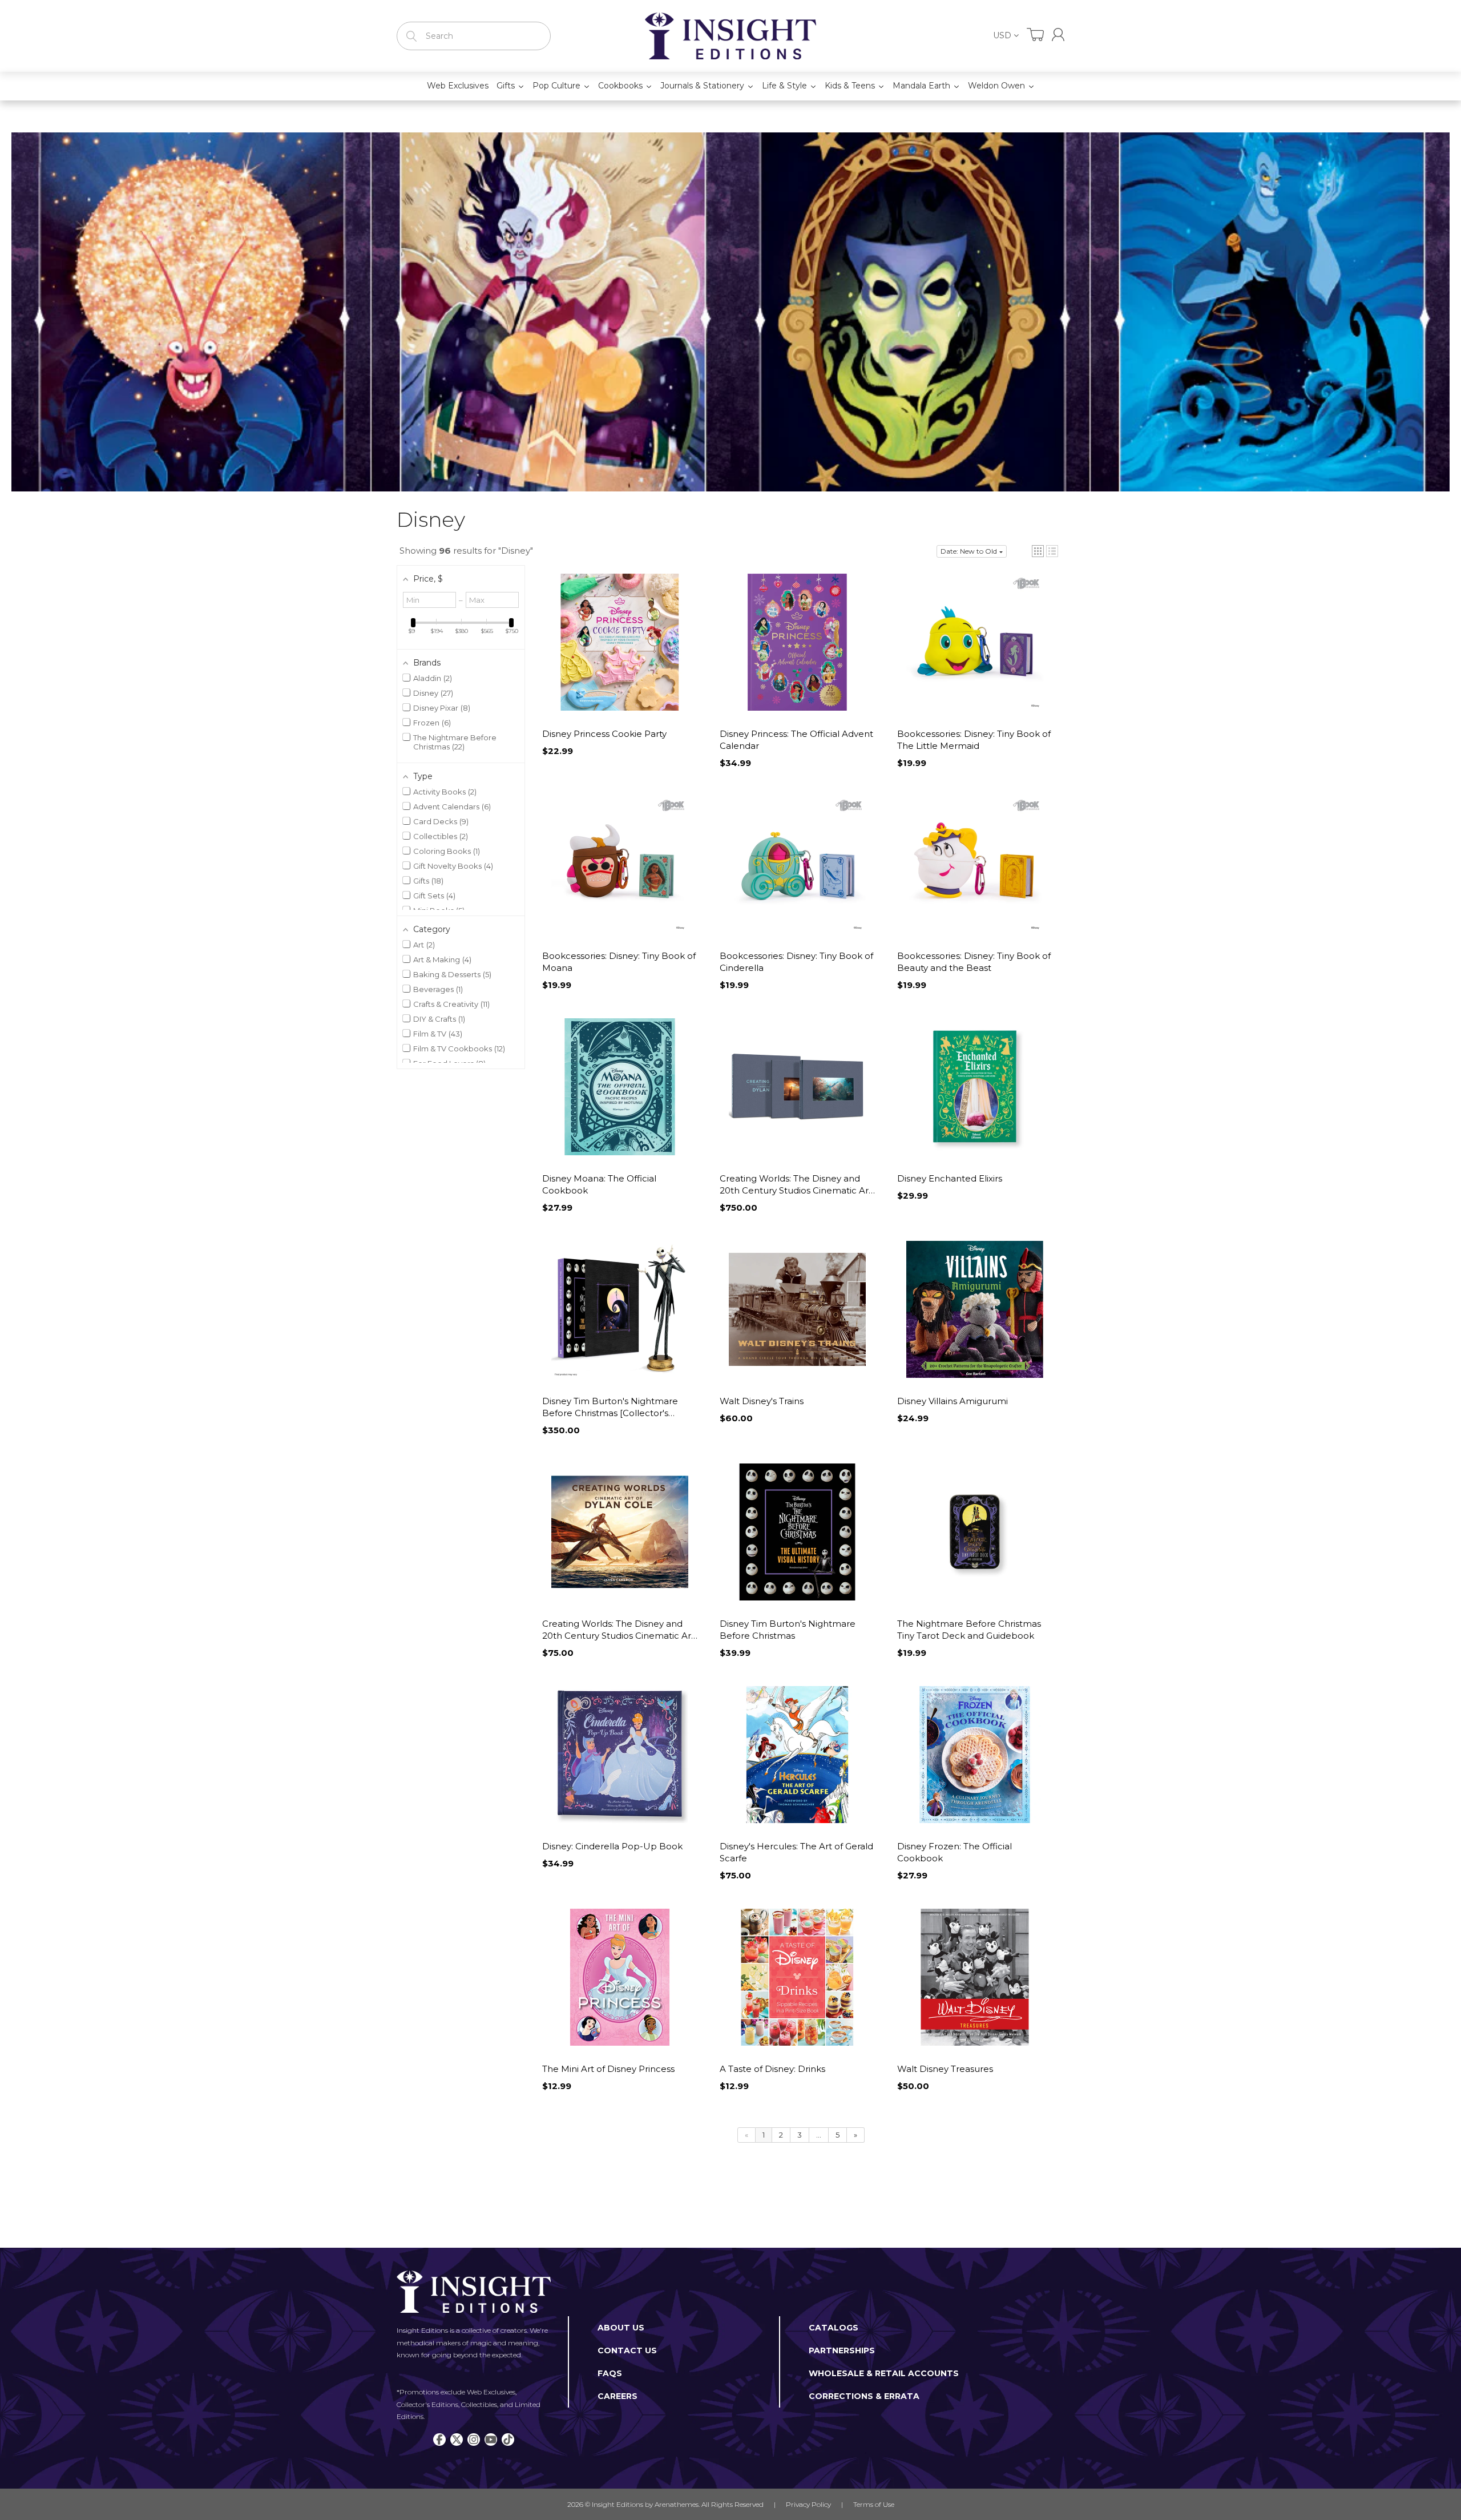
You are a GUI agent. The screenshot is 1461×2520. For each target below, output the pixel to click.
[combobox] (474, 36)
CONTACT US (627, 2350)
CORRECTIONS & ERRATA (864, 2396)
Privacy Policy (808, 2504)
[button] (1038, 551)
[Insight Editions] (730, 36)
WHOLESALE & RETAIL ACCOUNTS (884, 2373)
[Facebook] (439, 2440)
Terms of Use (874, 2504)
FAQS (610, 2373)
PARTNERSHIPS (842, 2350)
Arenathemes (677, 2504)
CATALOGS (834, 2328)
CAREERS (618, 2396)
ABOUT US (621, 2328)
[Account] (1058, 35)
